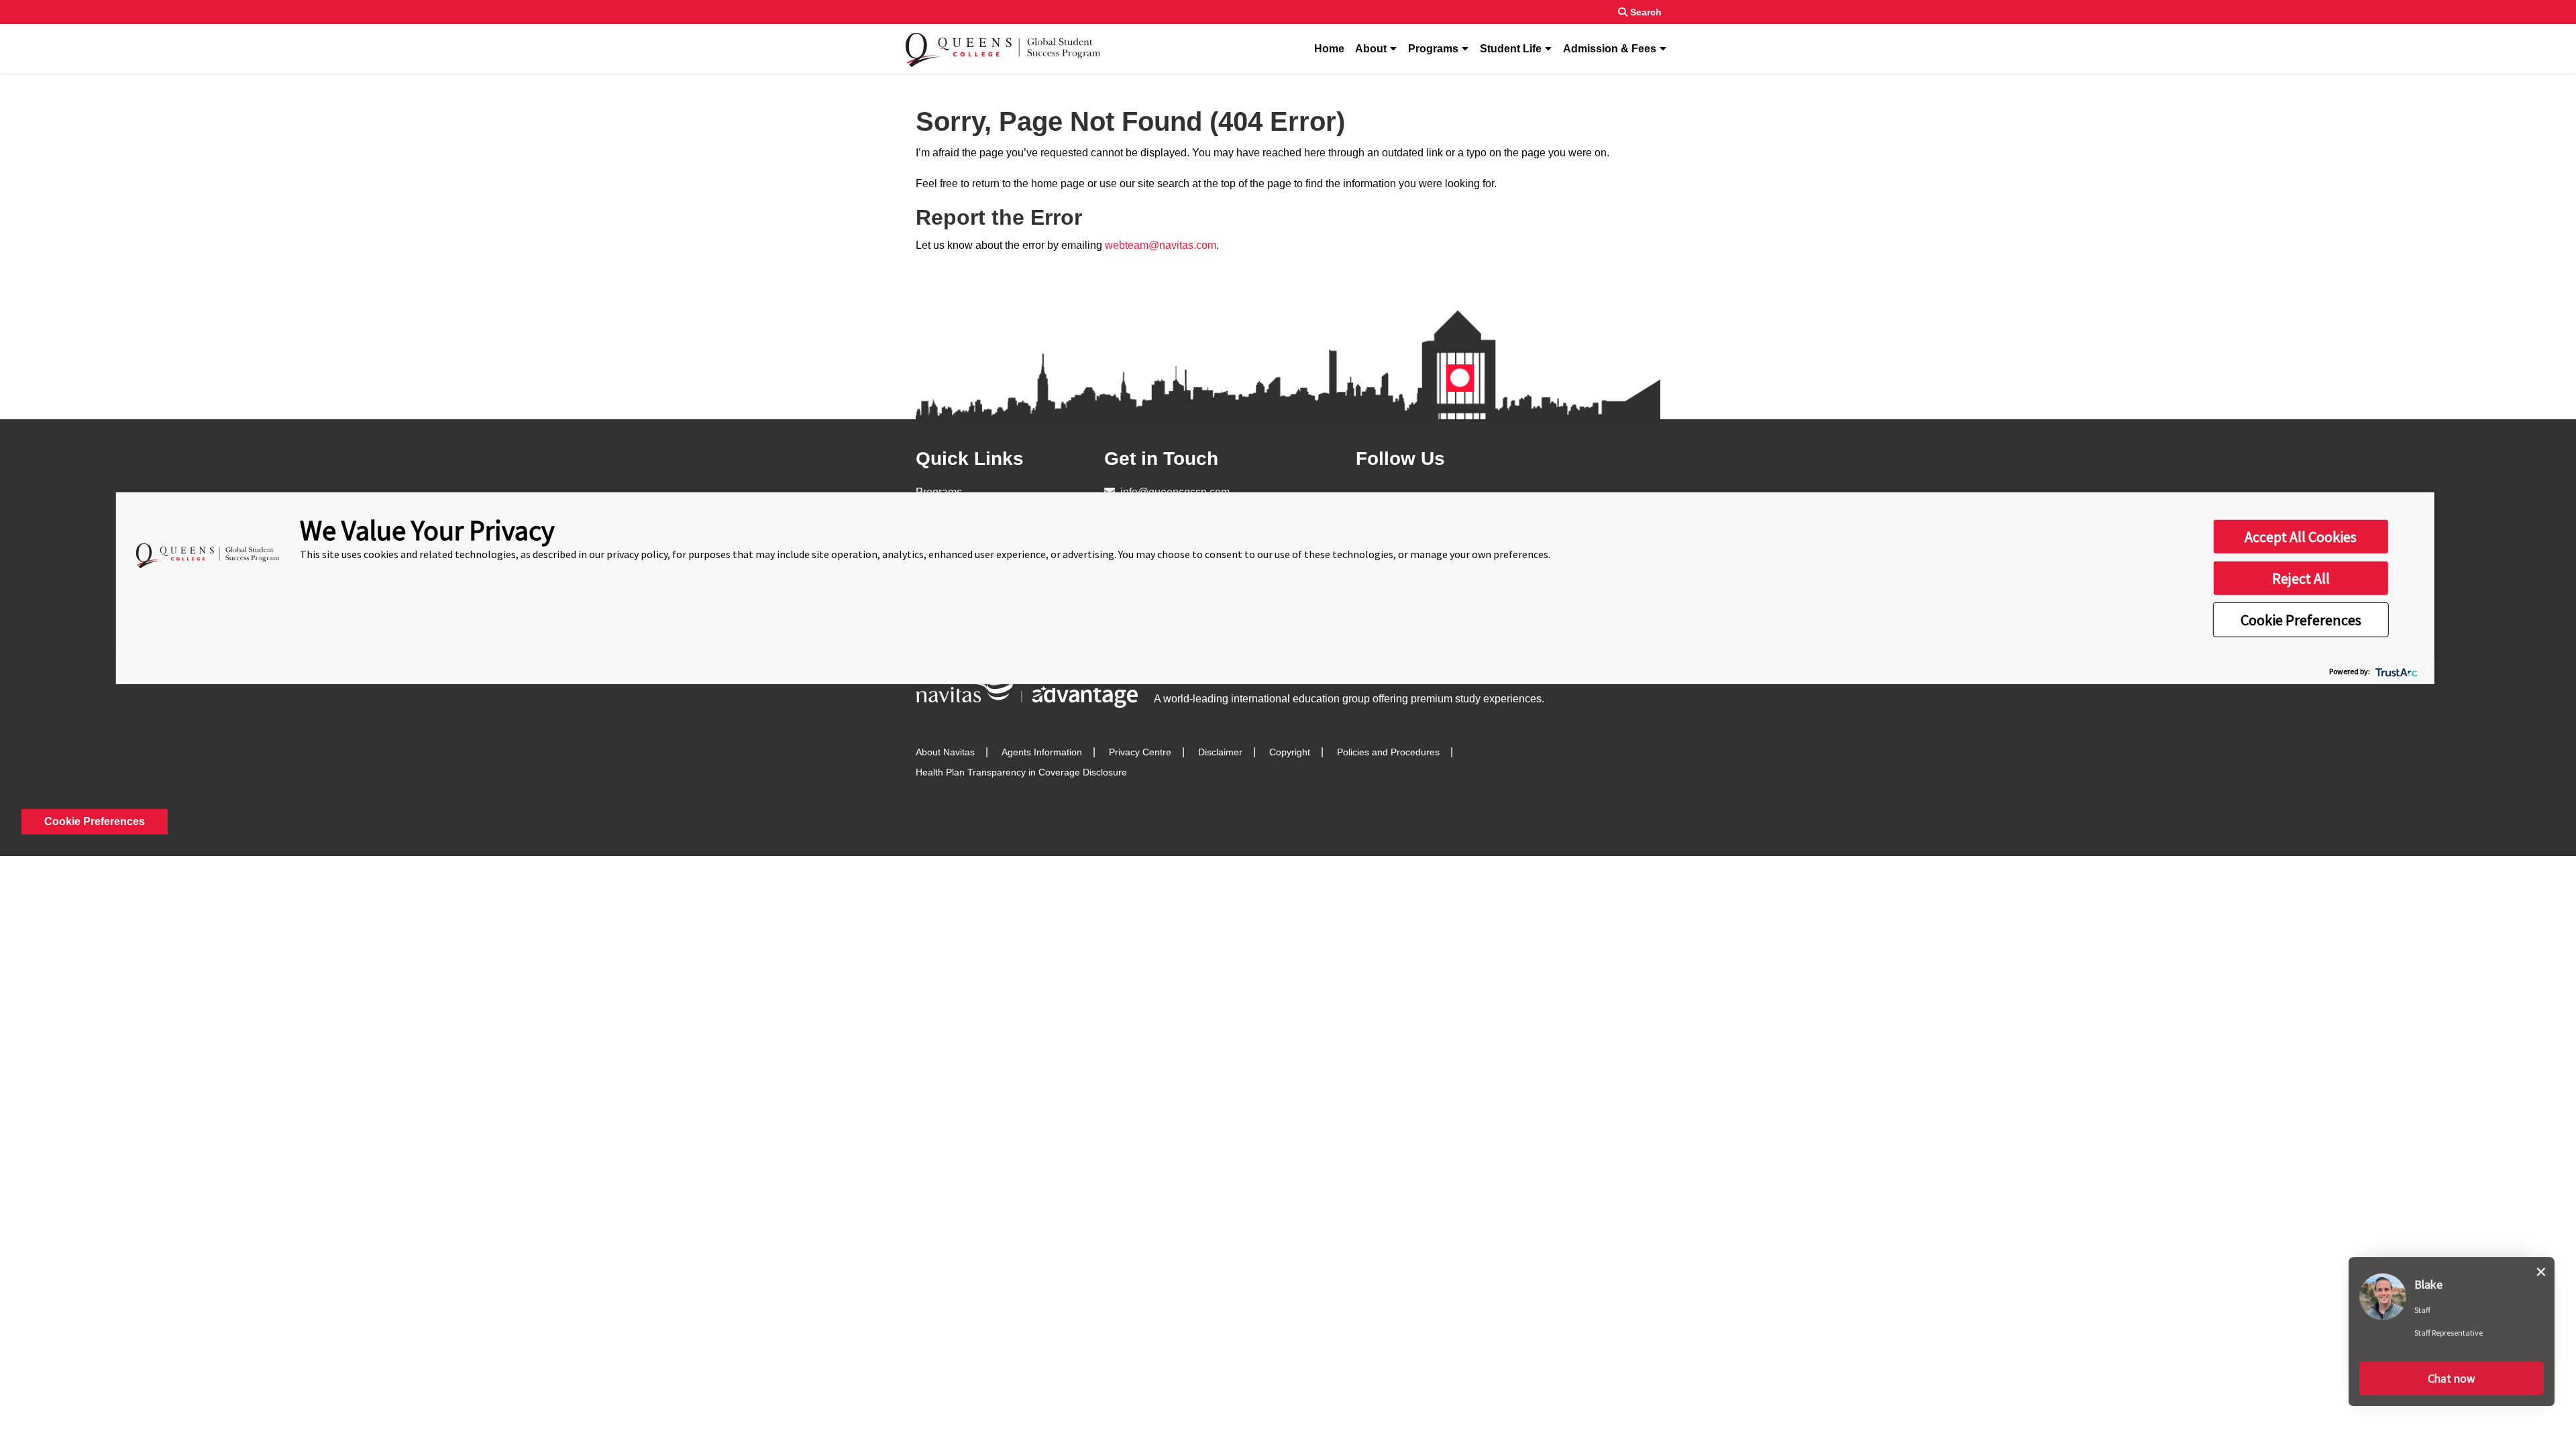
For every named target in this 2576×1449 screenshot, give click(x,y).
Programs (1433, 49)
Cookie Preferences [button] (2301, 620)
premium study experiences (1476, 699)
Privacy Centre (1140, 752)
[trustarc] (2395, 670)
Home (1329, 49)
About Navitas (945, 752)
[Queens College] (1003, 49)
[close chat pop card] (2541, 1269)
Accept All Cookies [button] (2301, 537)
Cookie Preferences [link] (95, 821)
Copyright (1290, 752)
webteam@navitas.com (1161, 245)
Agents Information (1042, 752)
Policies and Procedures (1388, 752)
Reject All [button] (2301, 578)
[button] (2452, 1379)
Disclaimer (1220, 752)
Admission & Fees (1610, 49)
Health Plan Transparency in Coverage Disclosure (1021, 772)
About (1371, 49)
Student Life (1511, 49)
